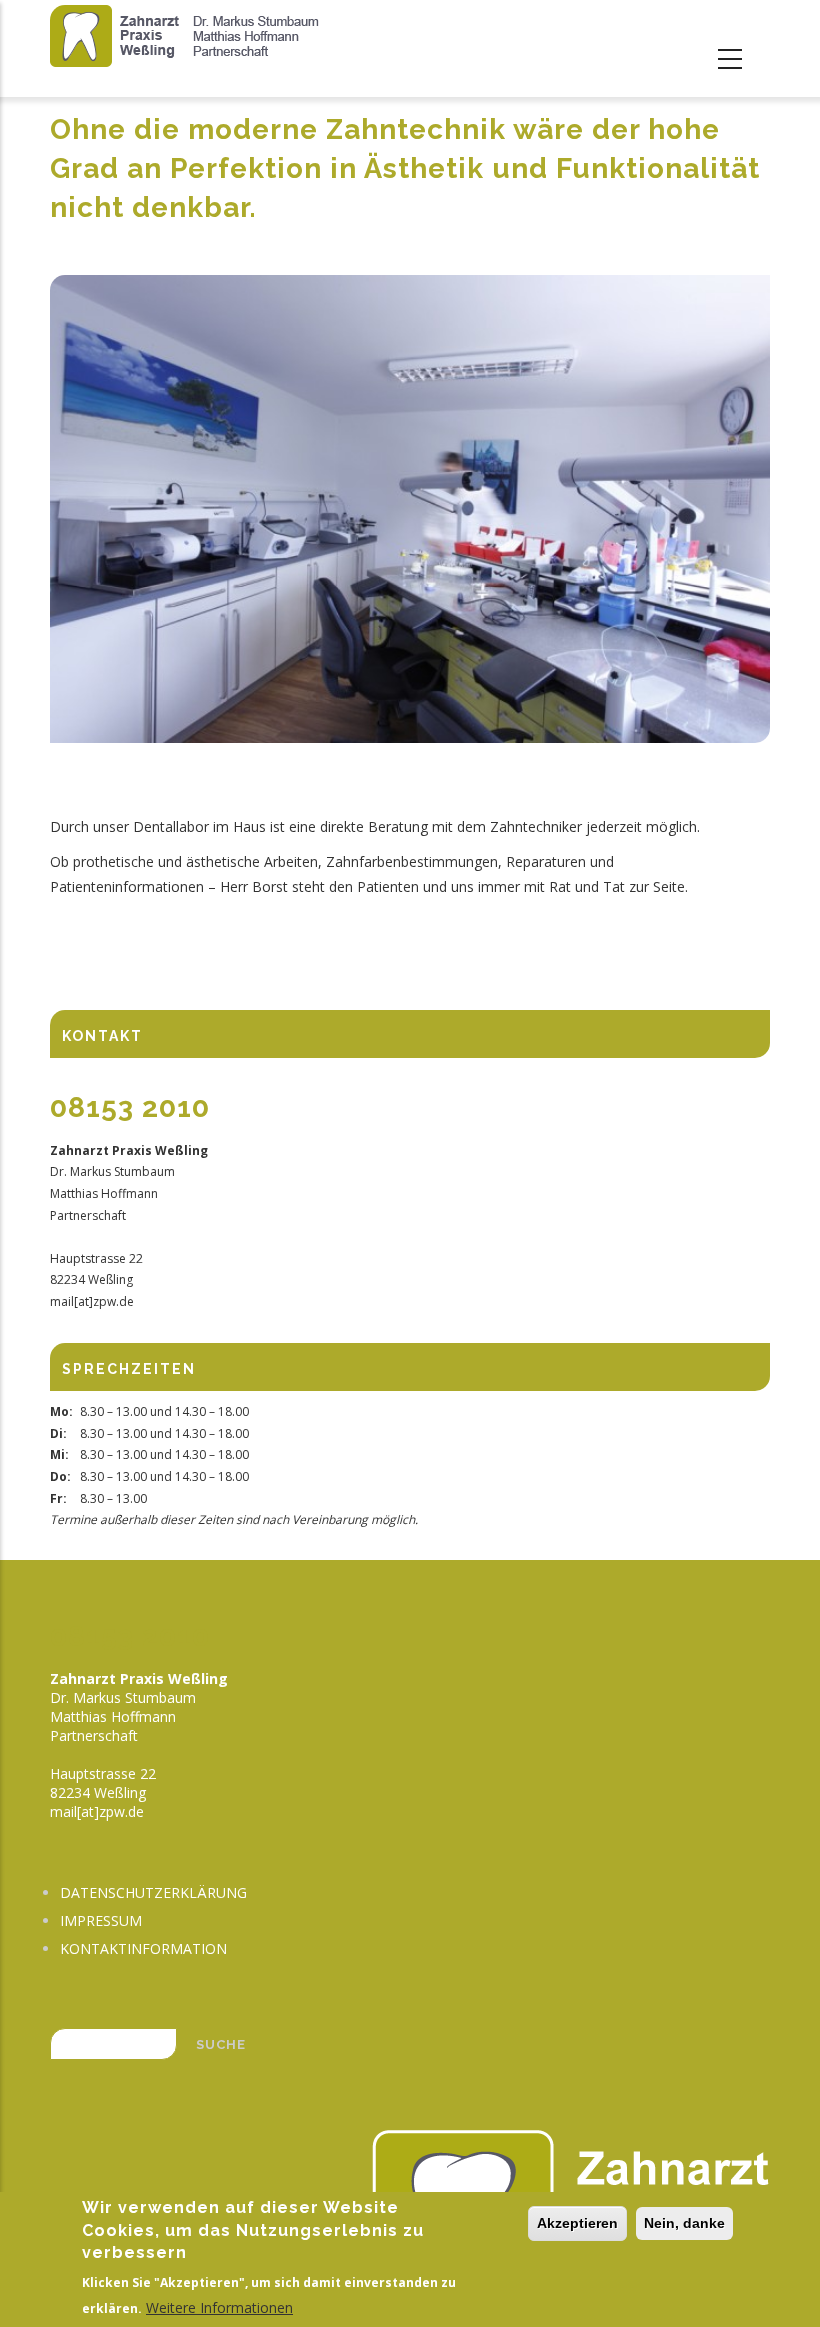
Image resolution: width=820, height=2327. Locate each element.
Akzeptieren (577, 2223)
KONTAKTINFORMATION (143, 1948)
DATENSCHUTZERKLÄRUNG (153, 1892)
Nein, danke (684, 2223)
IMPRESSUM (101, 1920)
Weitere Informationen (219, 2307)
